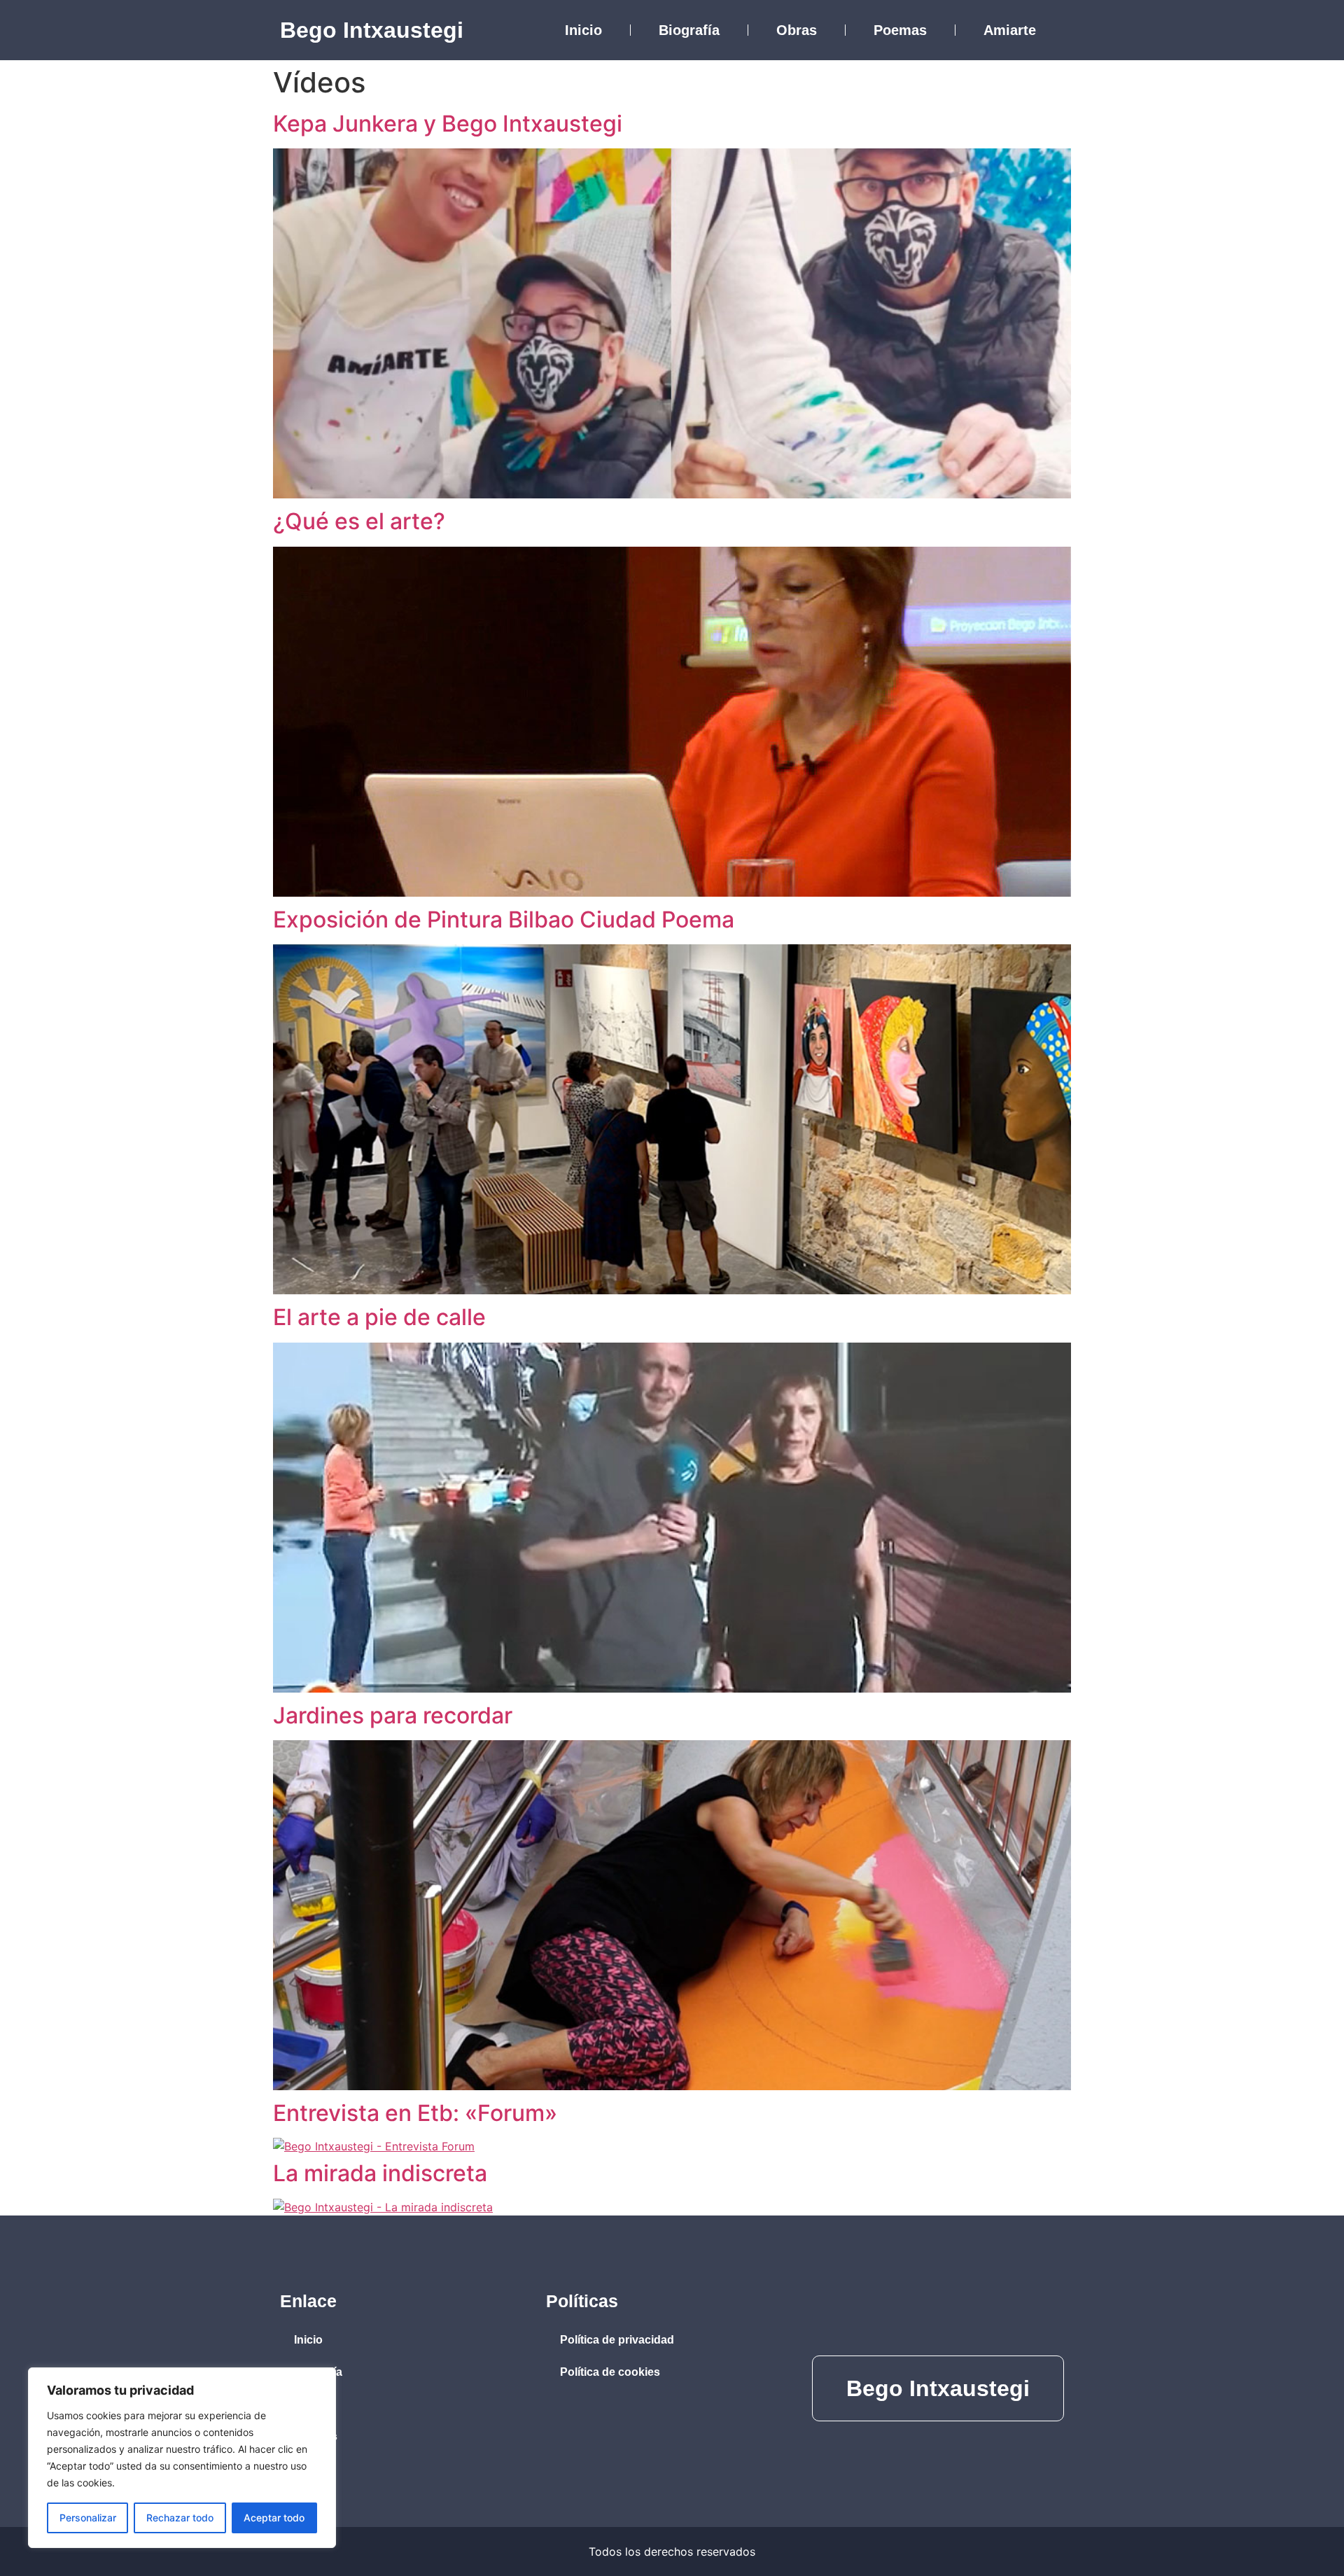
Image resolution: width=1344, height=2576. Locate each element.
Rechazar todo (180, 2518)
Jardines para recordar (393, 1715)
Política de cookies (610, 2372)
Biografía (689, 30)
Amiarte (1010, 30)
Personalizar (88, 2518)
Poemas (900, 30)
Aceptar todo (274, 2518)
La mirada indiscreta (380, 2173)
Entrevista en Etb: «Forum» (415, 2113)
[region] (182, 2458)
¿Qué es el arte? (359, 521)
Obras (797, 30)
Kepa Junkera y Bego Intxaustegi (448, 124)
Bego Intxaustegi (372, 30)
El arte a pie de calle (379, 1317)
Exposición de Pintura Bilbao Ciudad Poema (504, 919)
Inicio (583, 30)
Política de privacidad (617, 2340)
